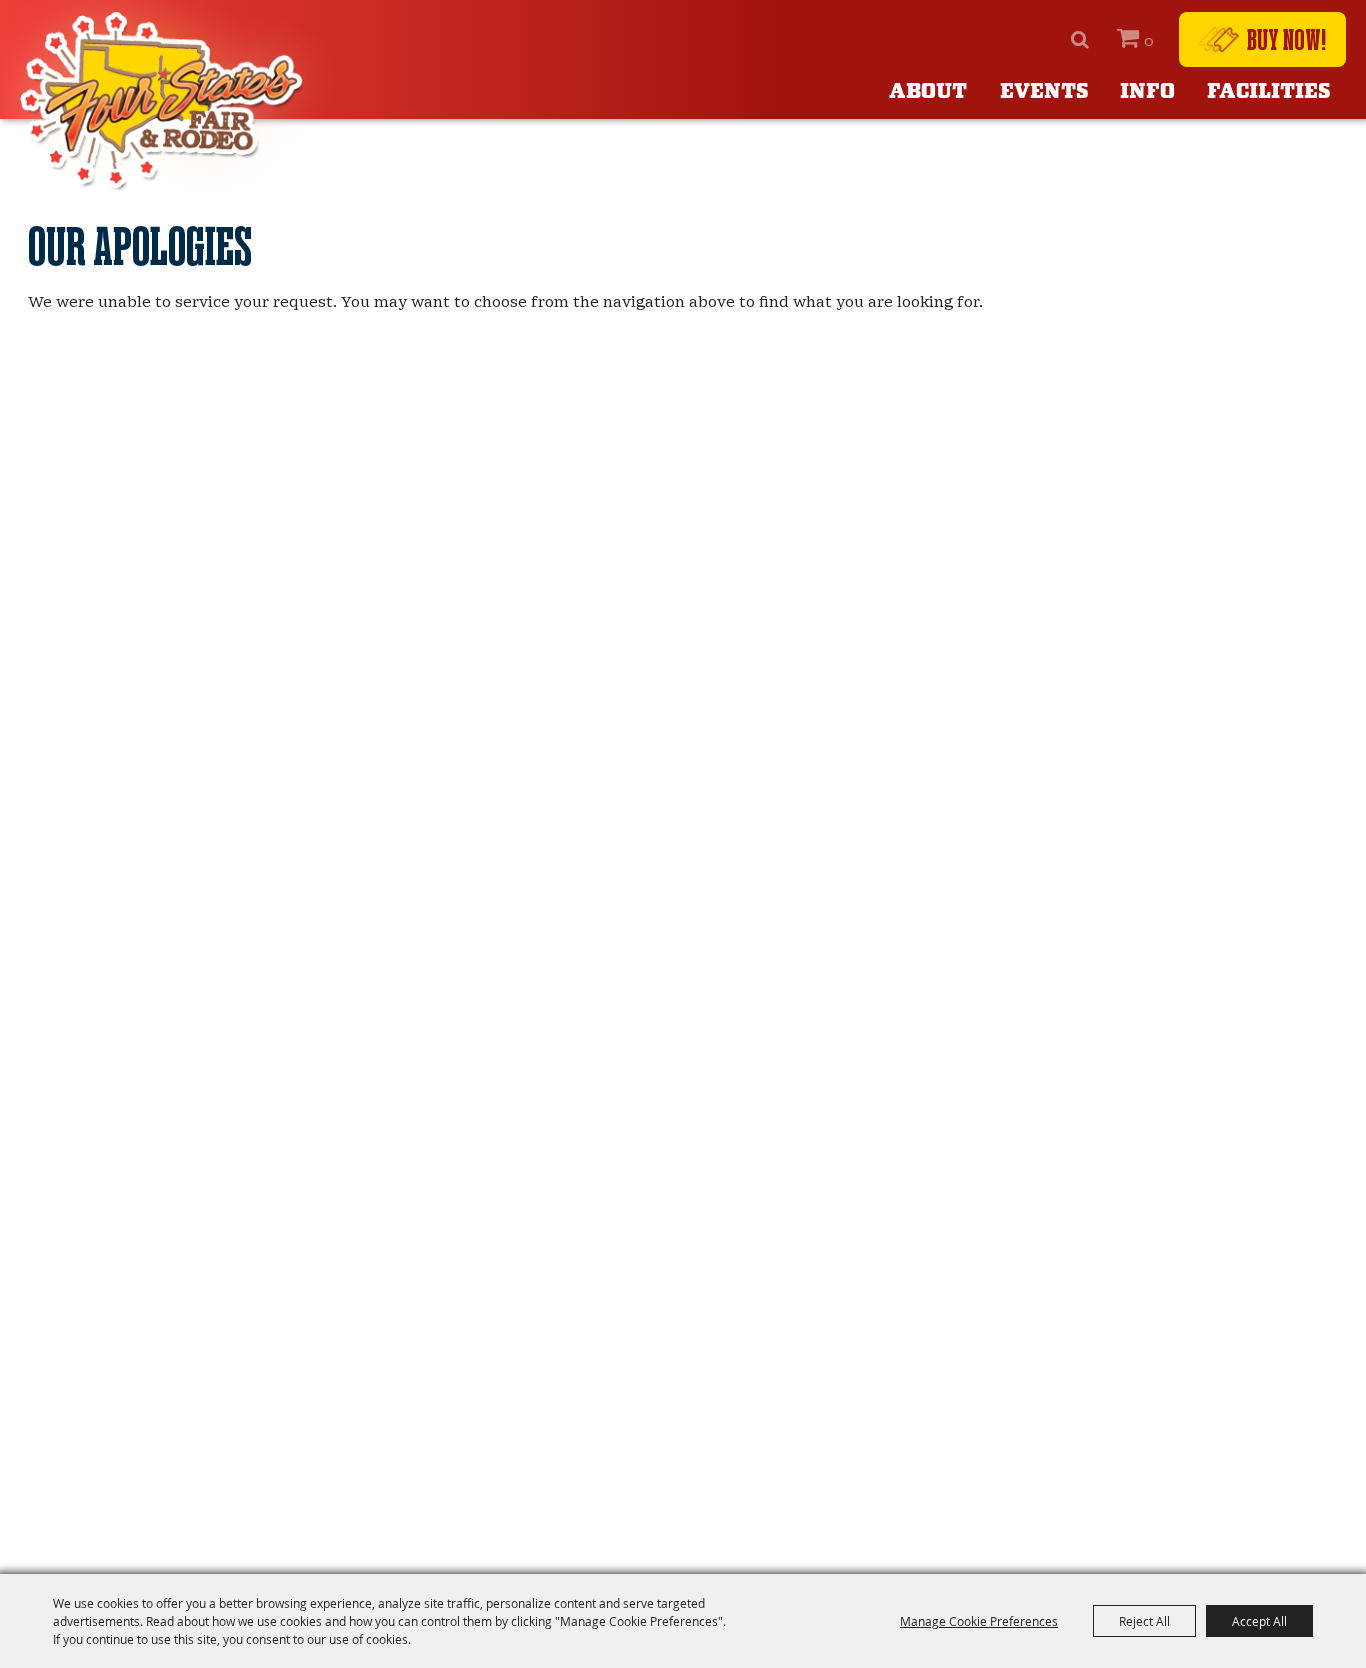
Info (1147, 92)
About (928, 92)
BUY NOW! (1286, 39)
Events (1044, 92)
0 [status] (1149, 41)
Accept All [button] (1259, 1621)
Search (1079, 40)
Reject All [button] (1144, 1621)
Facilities (1268, 92)
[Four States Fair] (165, 102)
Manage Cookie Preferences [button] (979, 1621)
